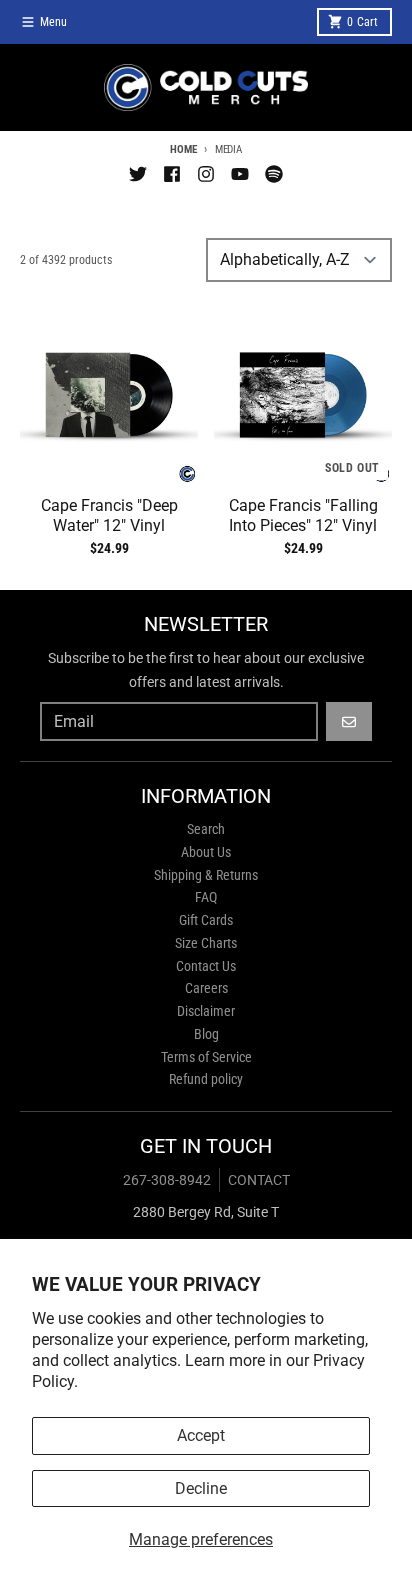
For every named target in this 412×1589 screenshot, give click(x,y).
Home (183, 149)
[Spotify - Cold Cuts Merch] (274, 174)
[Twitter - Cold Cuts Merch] (138, 174)
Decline (201, 1488)
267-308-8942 (167, 1180)
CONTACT (259, 1180)
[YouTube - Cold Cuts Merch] (240, 174)
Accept (201, 1435)
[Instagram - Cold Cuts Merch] (206, 174)
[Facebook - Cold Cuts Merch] (172, 174)
